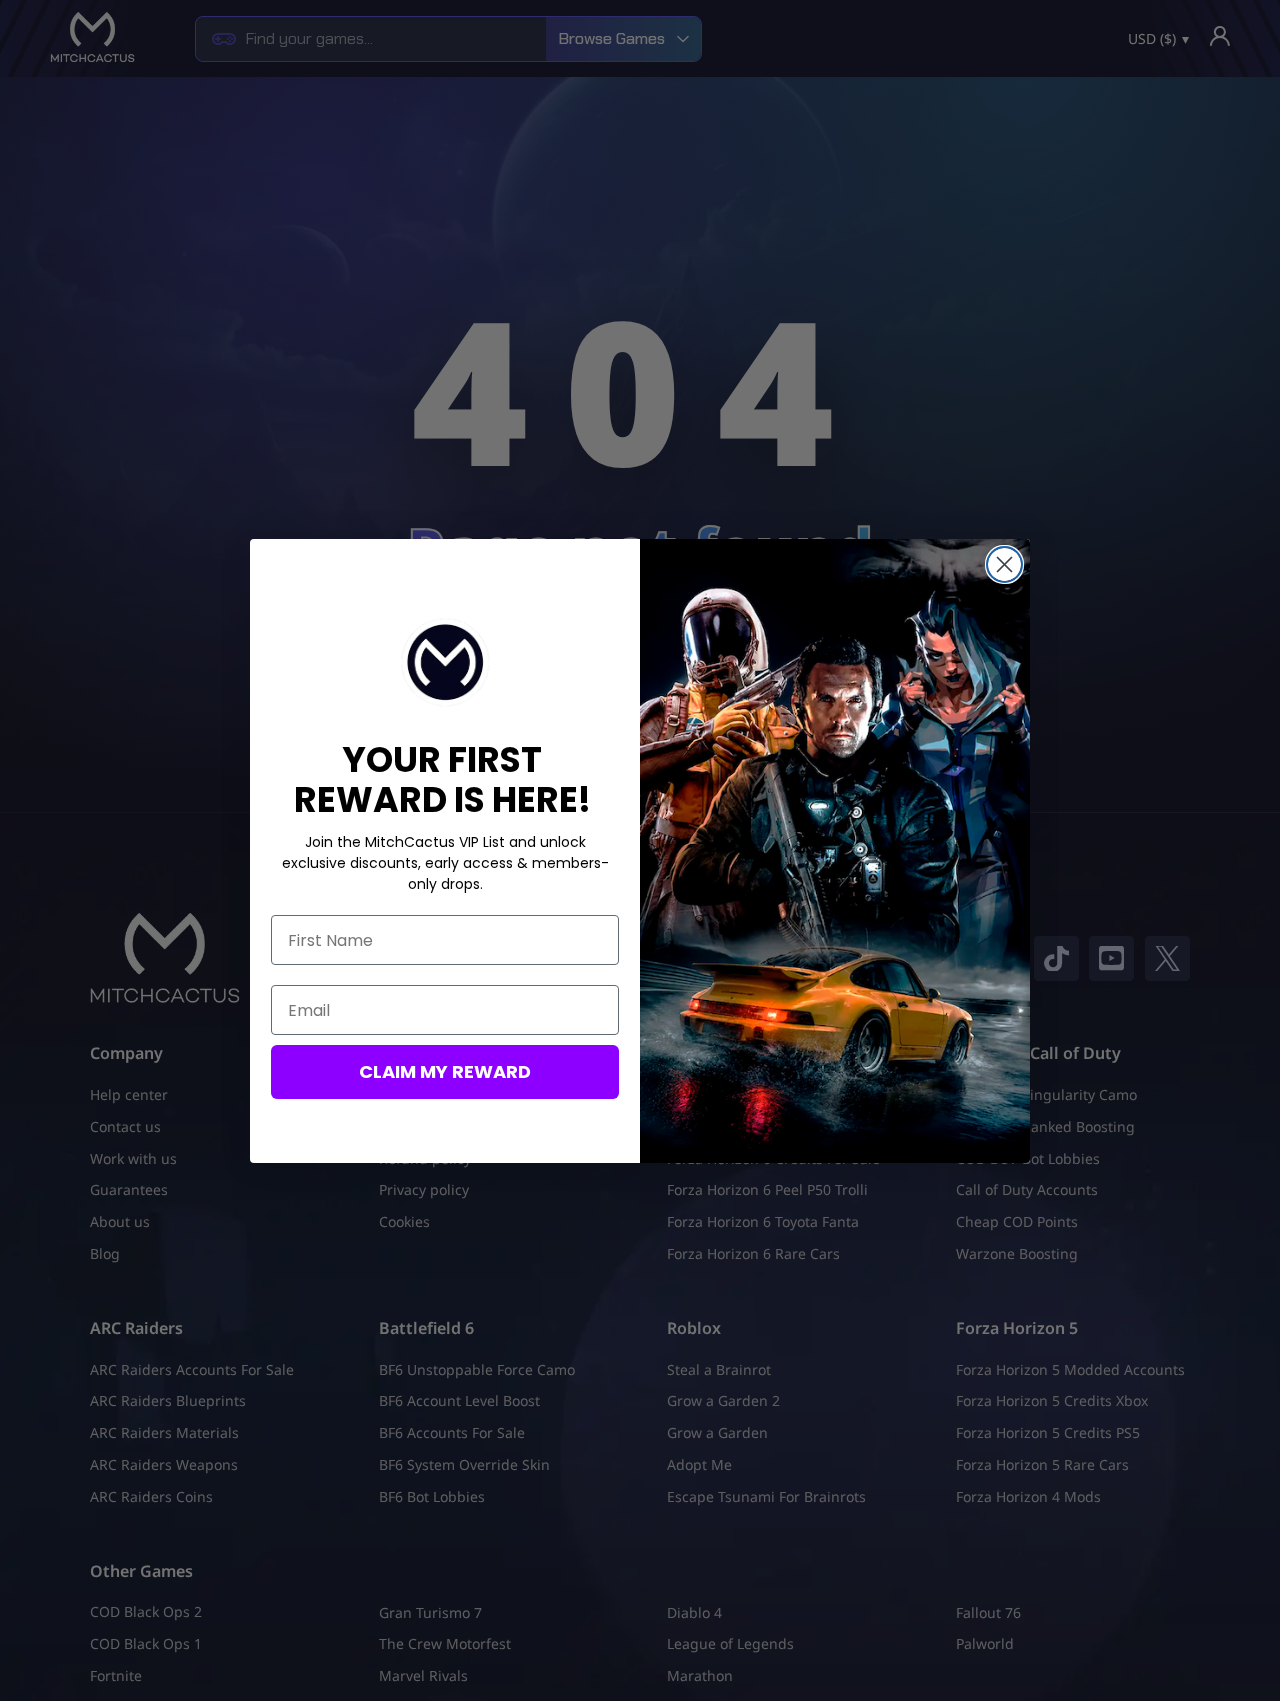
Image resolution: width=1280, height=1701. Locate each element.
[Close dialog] (1004, 564)
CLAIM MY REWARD (445, 1071)
